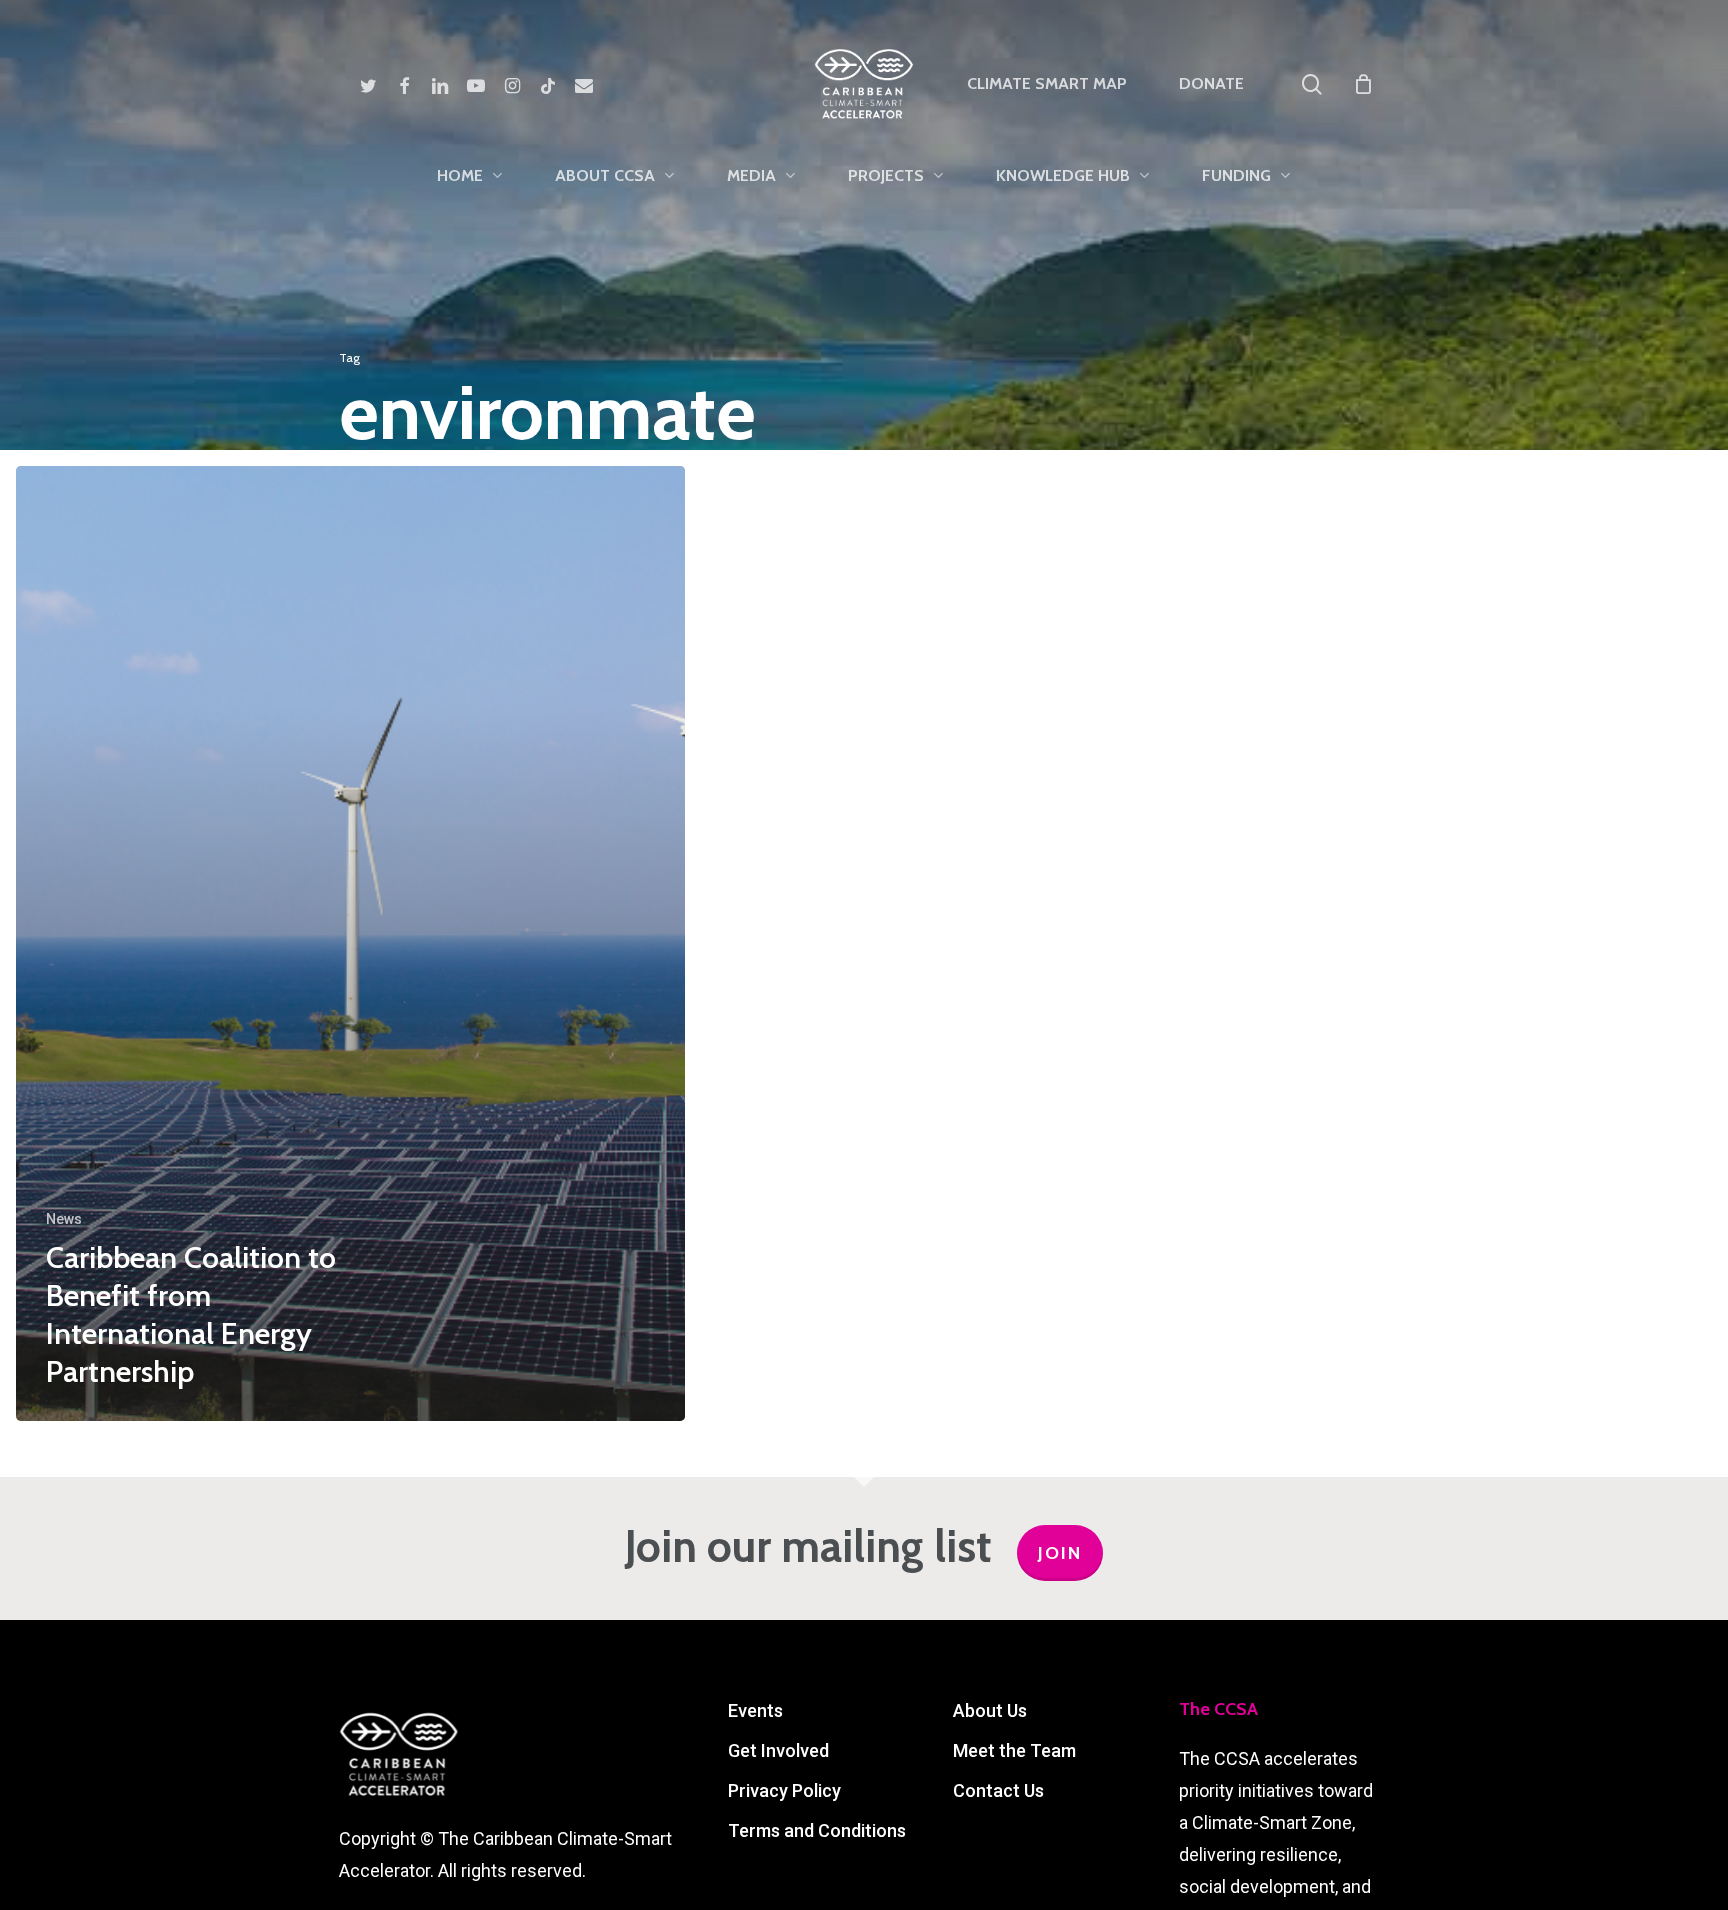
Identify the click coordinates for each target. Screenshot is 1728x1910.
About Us (990, 1710)
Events (755, 1710)
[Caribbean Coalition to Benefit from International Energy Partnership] (350, 943)
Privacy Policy (784, 1790)
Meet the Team (1014, 1750)
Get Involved (778, 1750)
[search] (1312, 84)
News (64, 1219)
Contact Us (998, 1790)
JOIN (1060, 1553)
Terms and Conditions (817, 1830)
